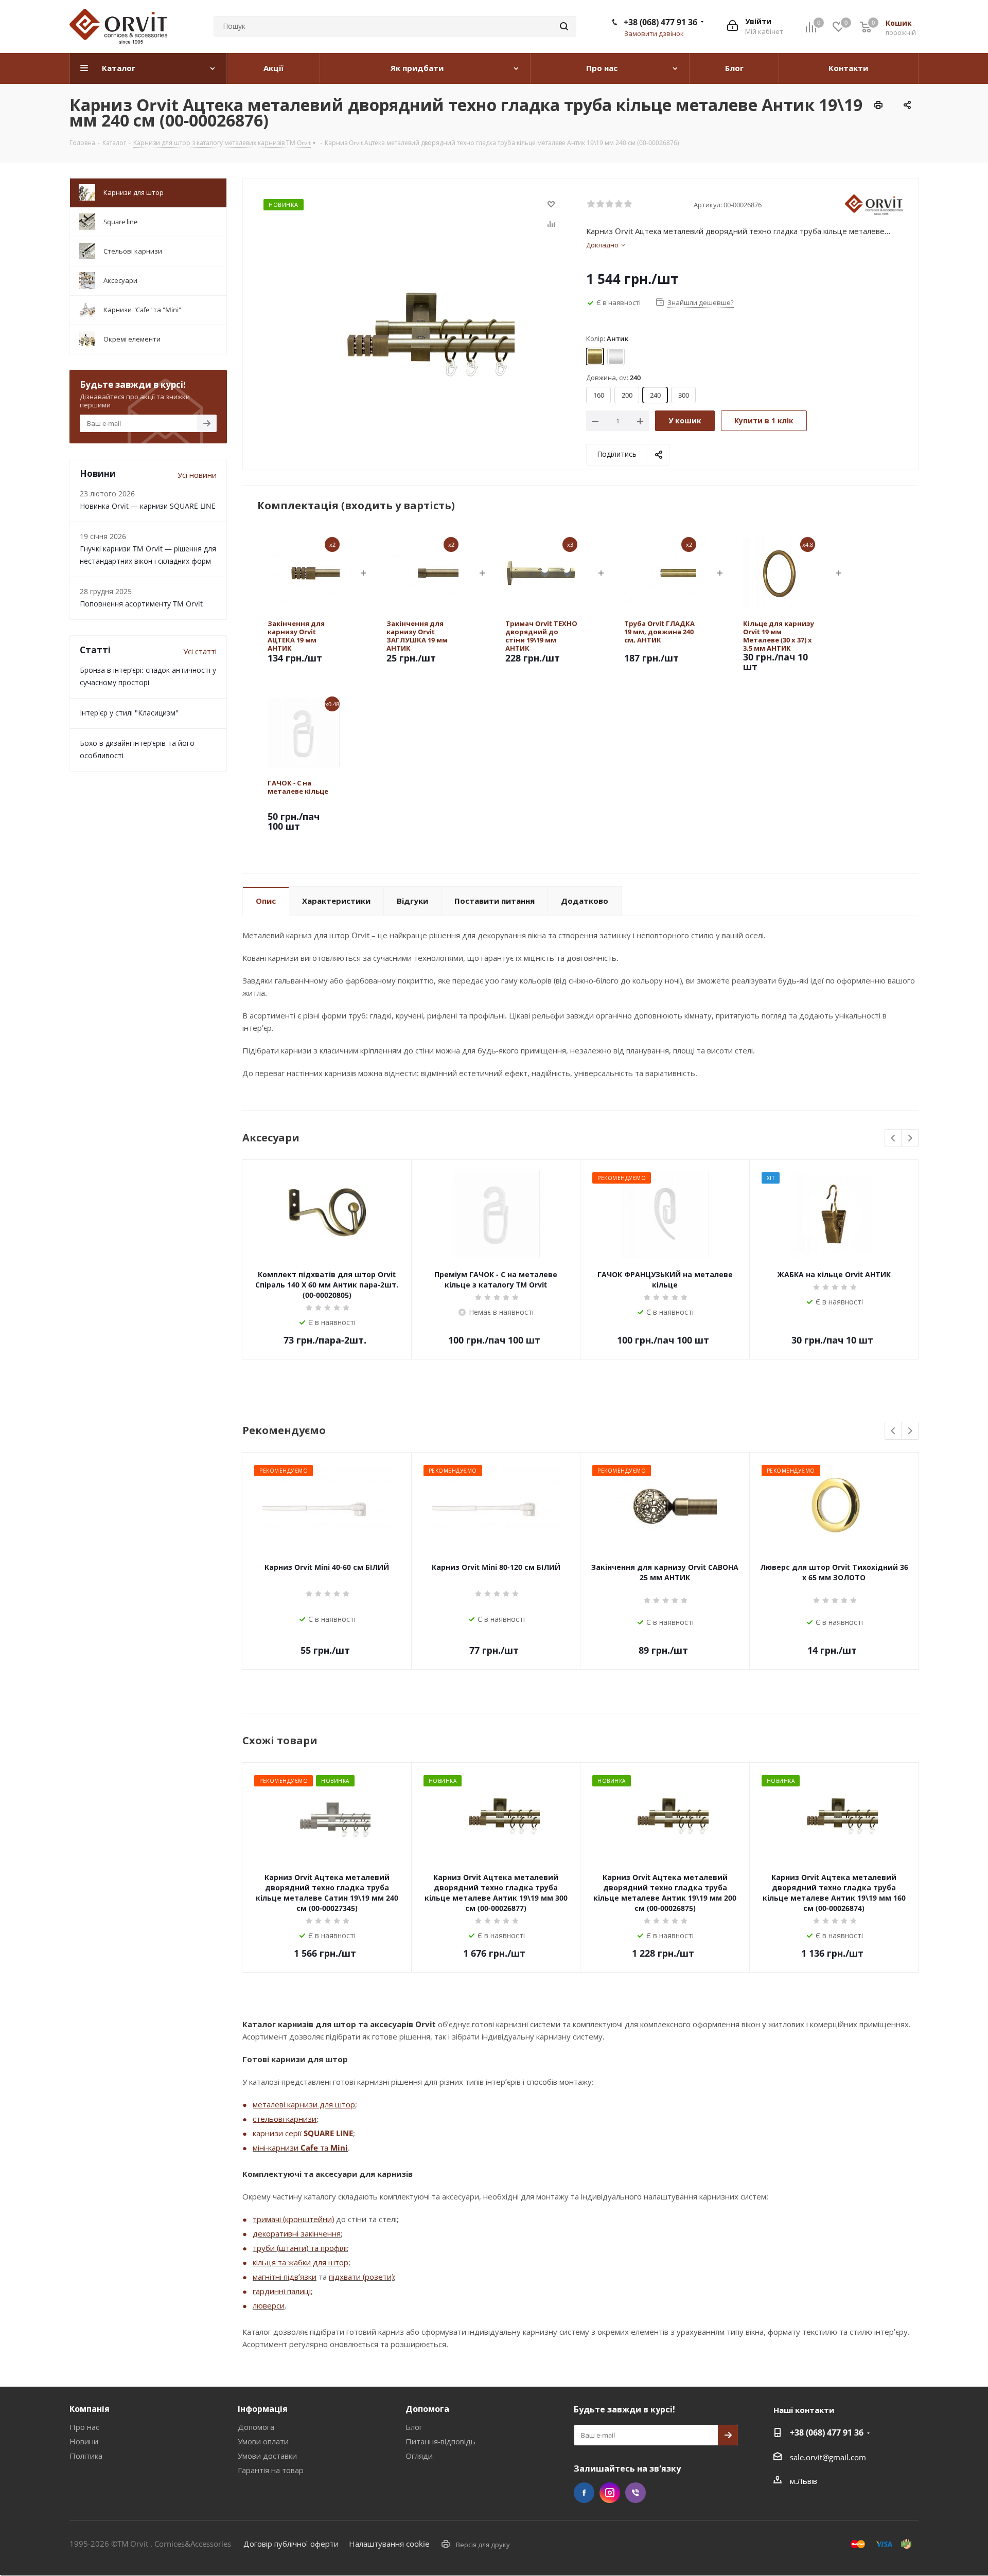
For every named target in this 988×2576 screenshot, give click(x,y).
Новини (84, 2441)
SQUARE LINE (328, 2133)
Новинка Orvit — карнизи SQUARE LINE (148, 506)
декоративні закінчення (297, 2233)
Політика (86, 2456)
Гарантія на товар (271, 2470)
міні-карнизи (277, 2148)
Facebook (584, 2493)
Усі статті (200, 651)
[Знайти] (564, 26)
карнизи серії (278, 2133)
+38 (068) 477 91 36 (660, 22)
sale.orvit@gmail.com (828, 2457)
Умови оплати (263, 2441)
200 (627, 395)
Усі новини (197, 475)
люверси (269, 2305)
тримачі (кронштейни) (293, 2219)
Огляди (419, 2456)
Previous (894, 1139)
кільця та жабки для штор (301, 2262)
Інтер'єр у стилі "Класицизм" (129, 713)
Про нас (84, 2427)
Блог (414, 2427)
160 (599, 395)
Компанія (90, 2409)
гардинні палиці (282, 2291)
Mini (339, 2148)
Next (910, 1139)
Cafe (309, 2148)
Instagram (610, 2493)
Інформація (263, 2409)
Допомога (256, 2427)
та (324, 2148)
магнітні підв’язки (285, 2277)
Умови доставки (267, 2456)
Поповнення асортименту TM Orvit (141, 604)
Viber (636, 2493)
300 (684, 395)
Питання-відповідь (440, 2441)
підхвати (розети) (361, 2277)
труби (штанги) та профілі (300, 2248)
